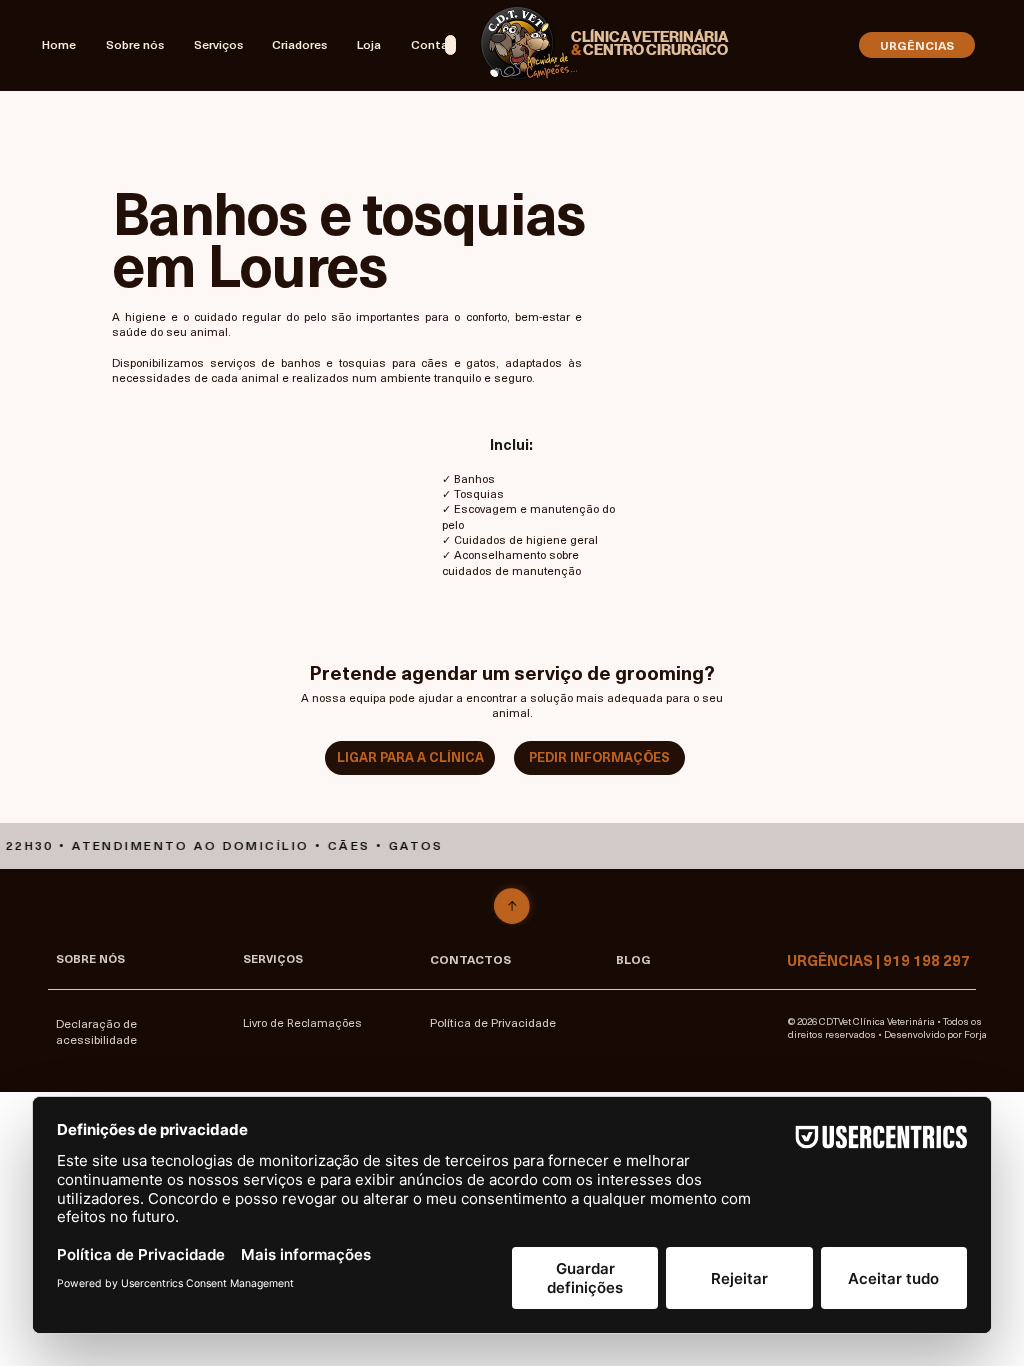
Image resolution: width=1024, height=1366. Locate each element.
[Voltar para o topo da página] (512, 907)
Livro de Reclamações (302, 1022)
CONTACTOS (470, 959)
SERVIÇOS (273, 958)
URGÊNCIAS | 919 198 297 (878, 960)
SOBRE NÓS (90, 958)
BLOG (633, 959)
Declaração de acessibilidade (96, 1031)
